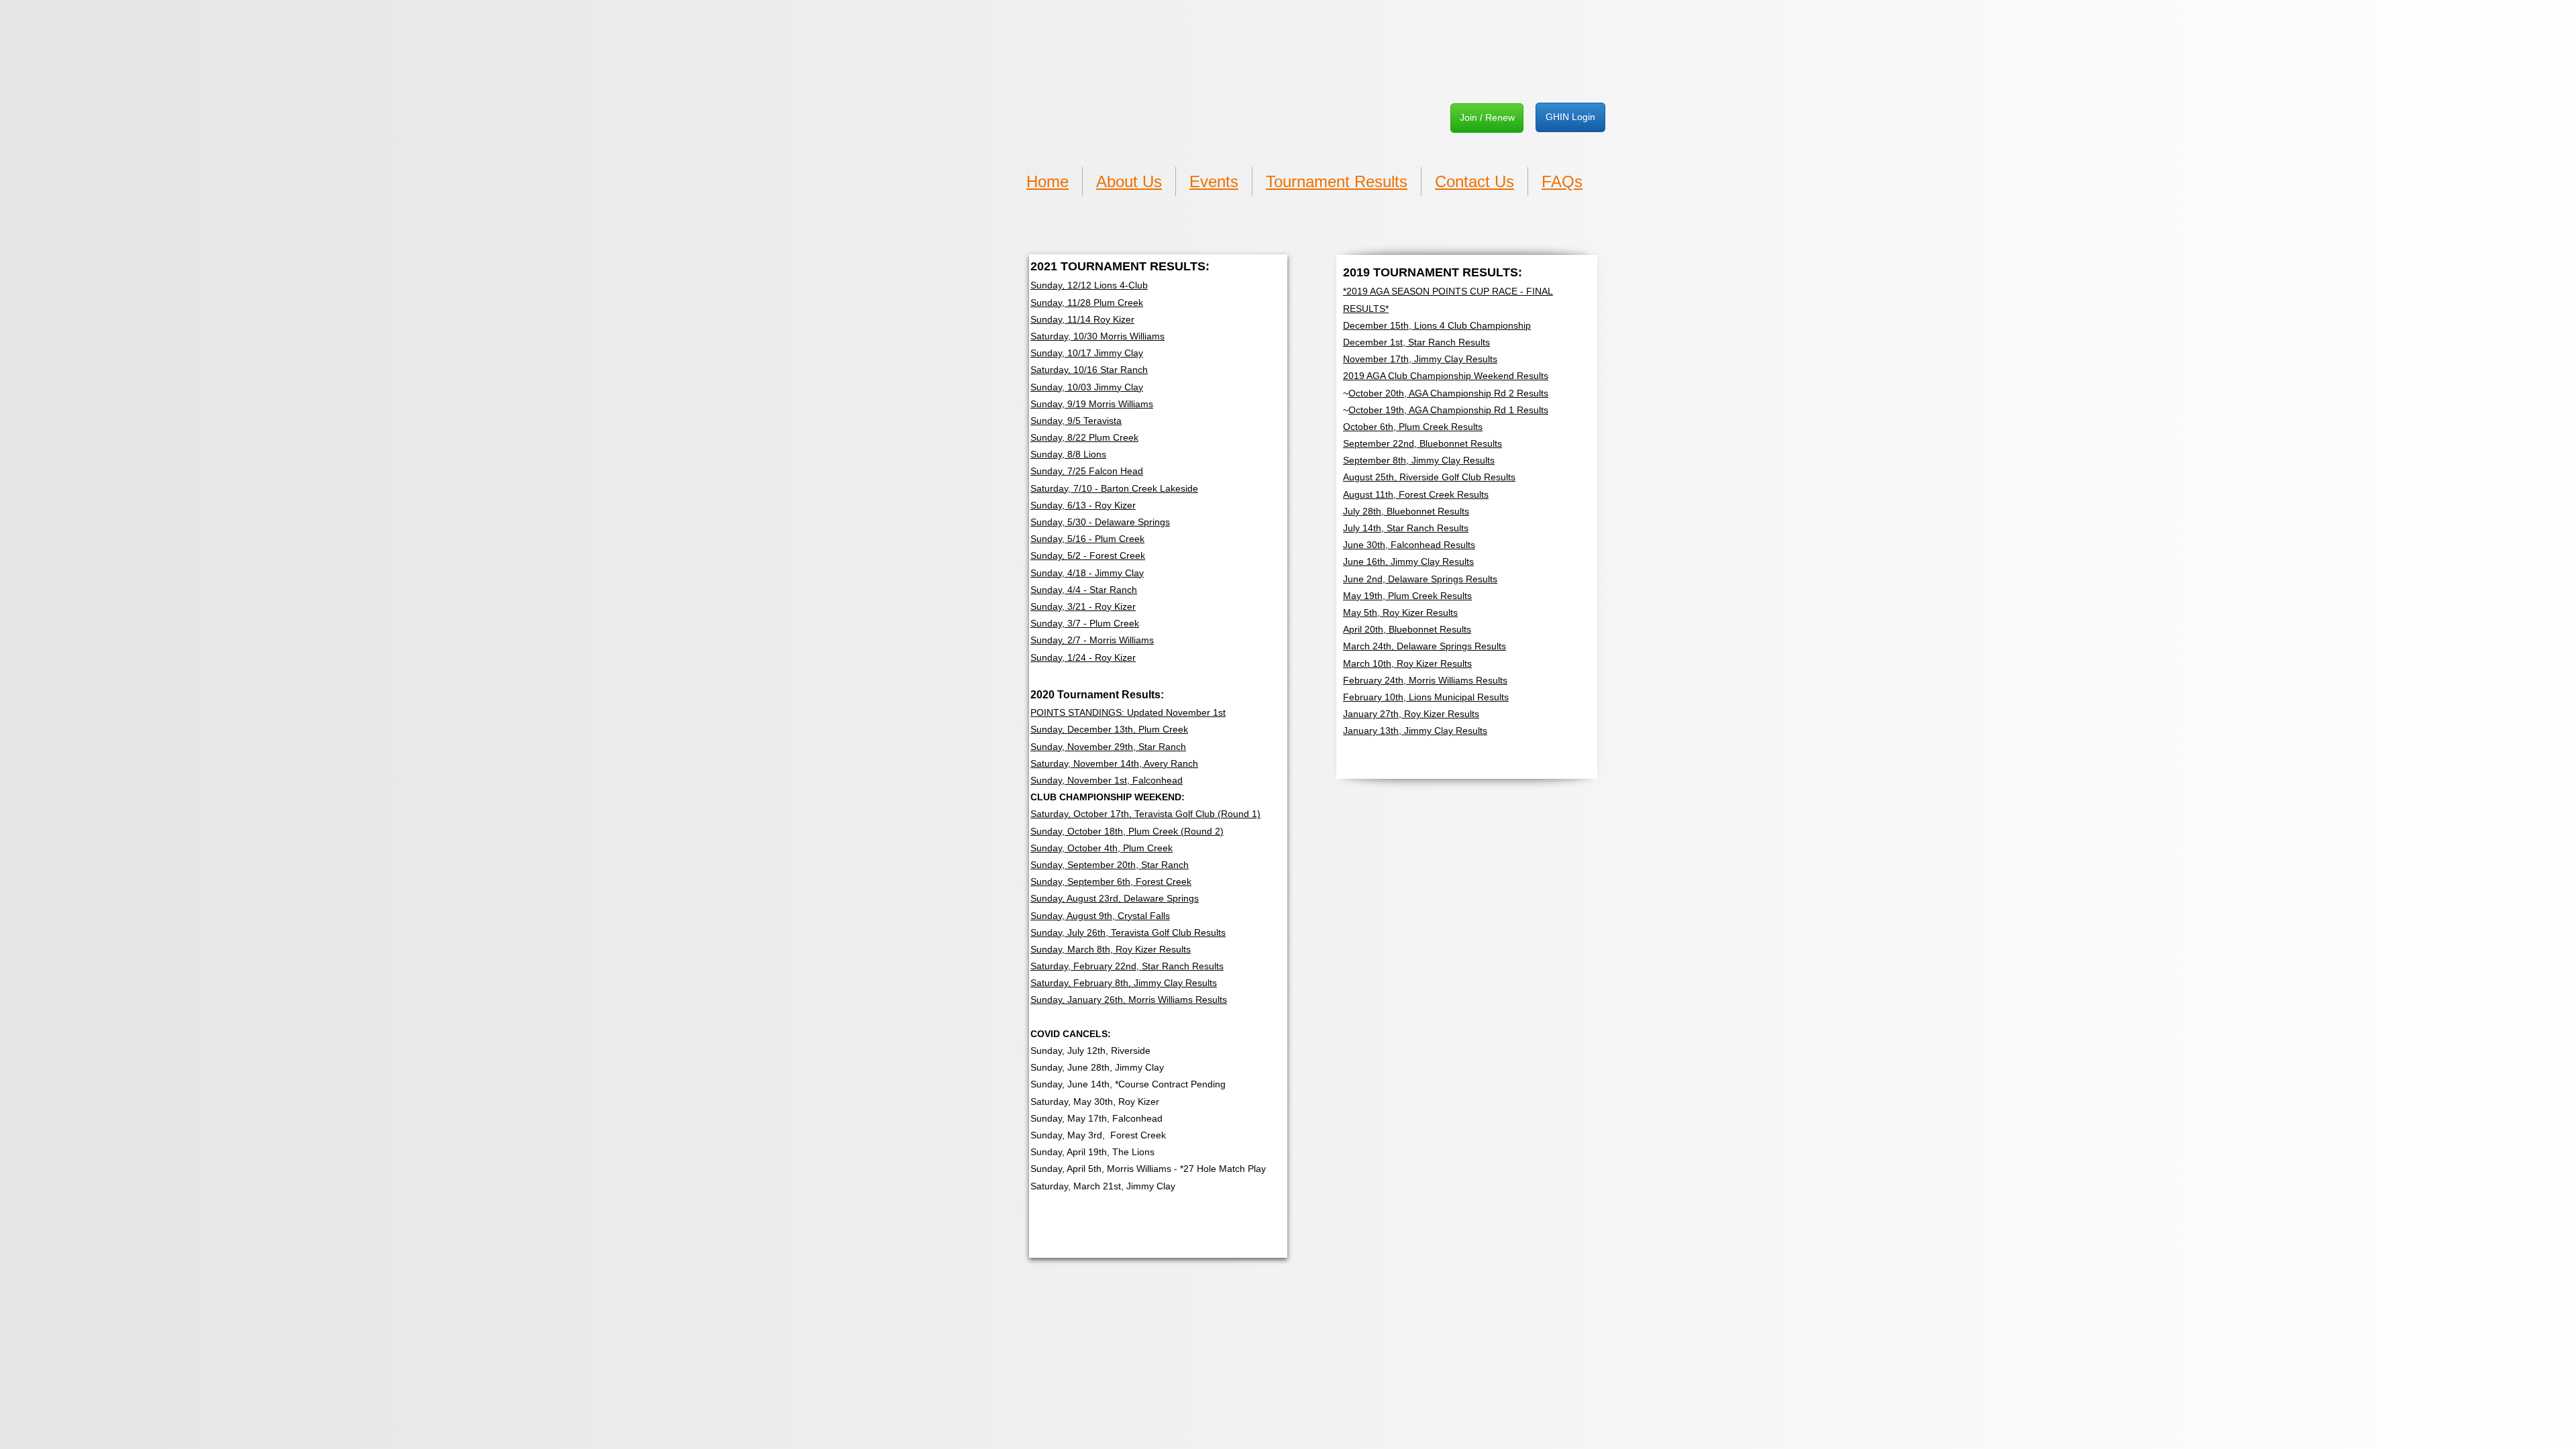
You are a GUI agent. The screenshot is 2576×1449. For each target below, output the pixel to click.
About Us (1129, 181)
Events (1214, 181)
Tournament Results (1337, 181)
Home (1048, 181)
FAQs (1562, 181)
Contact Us (1474, 181)
